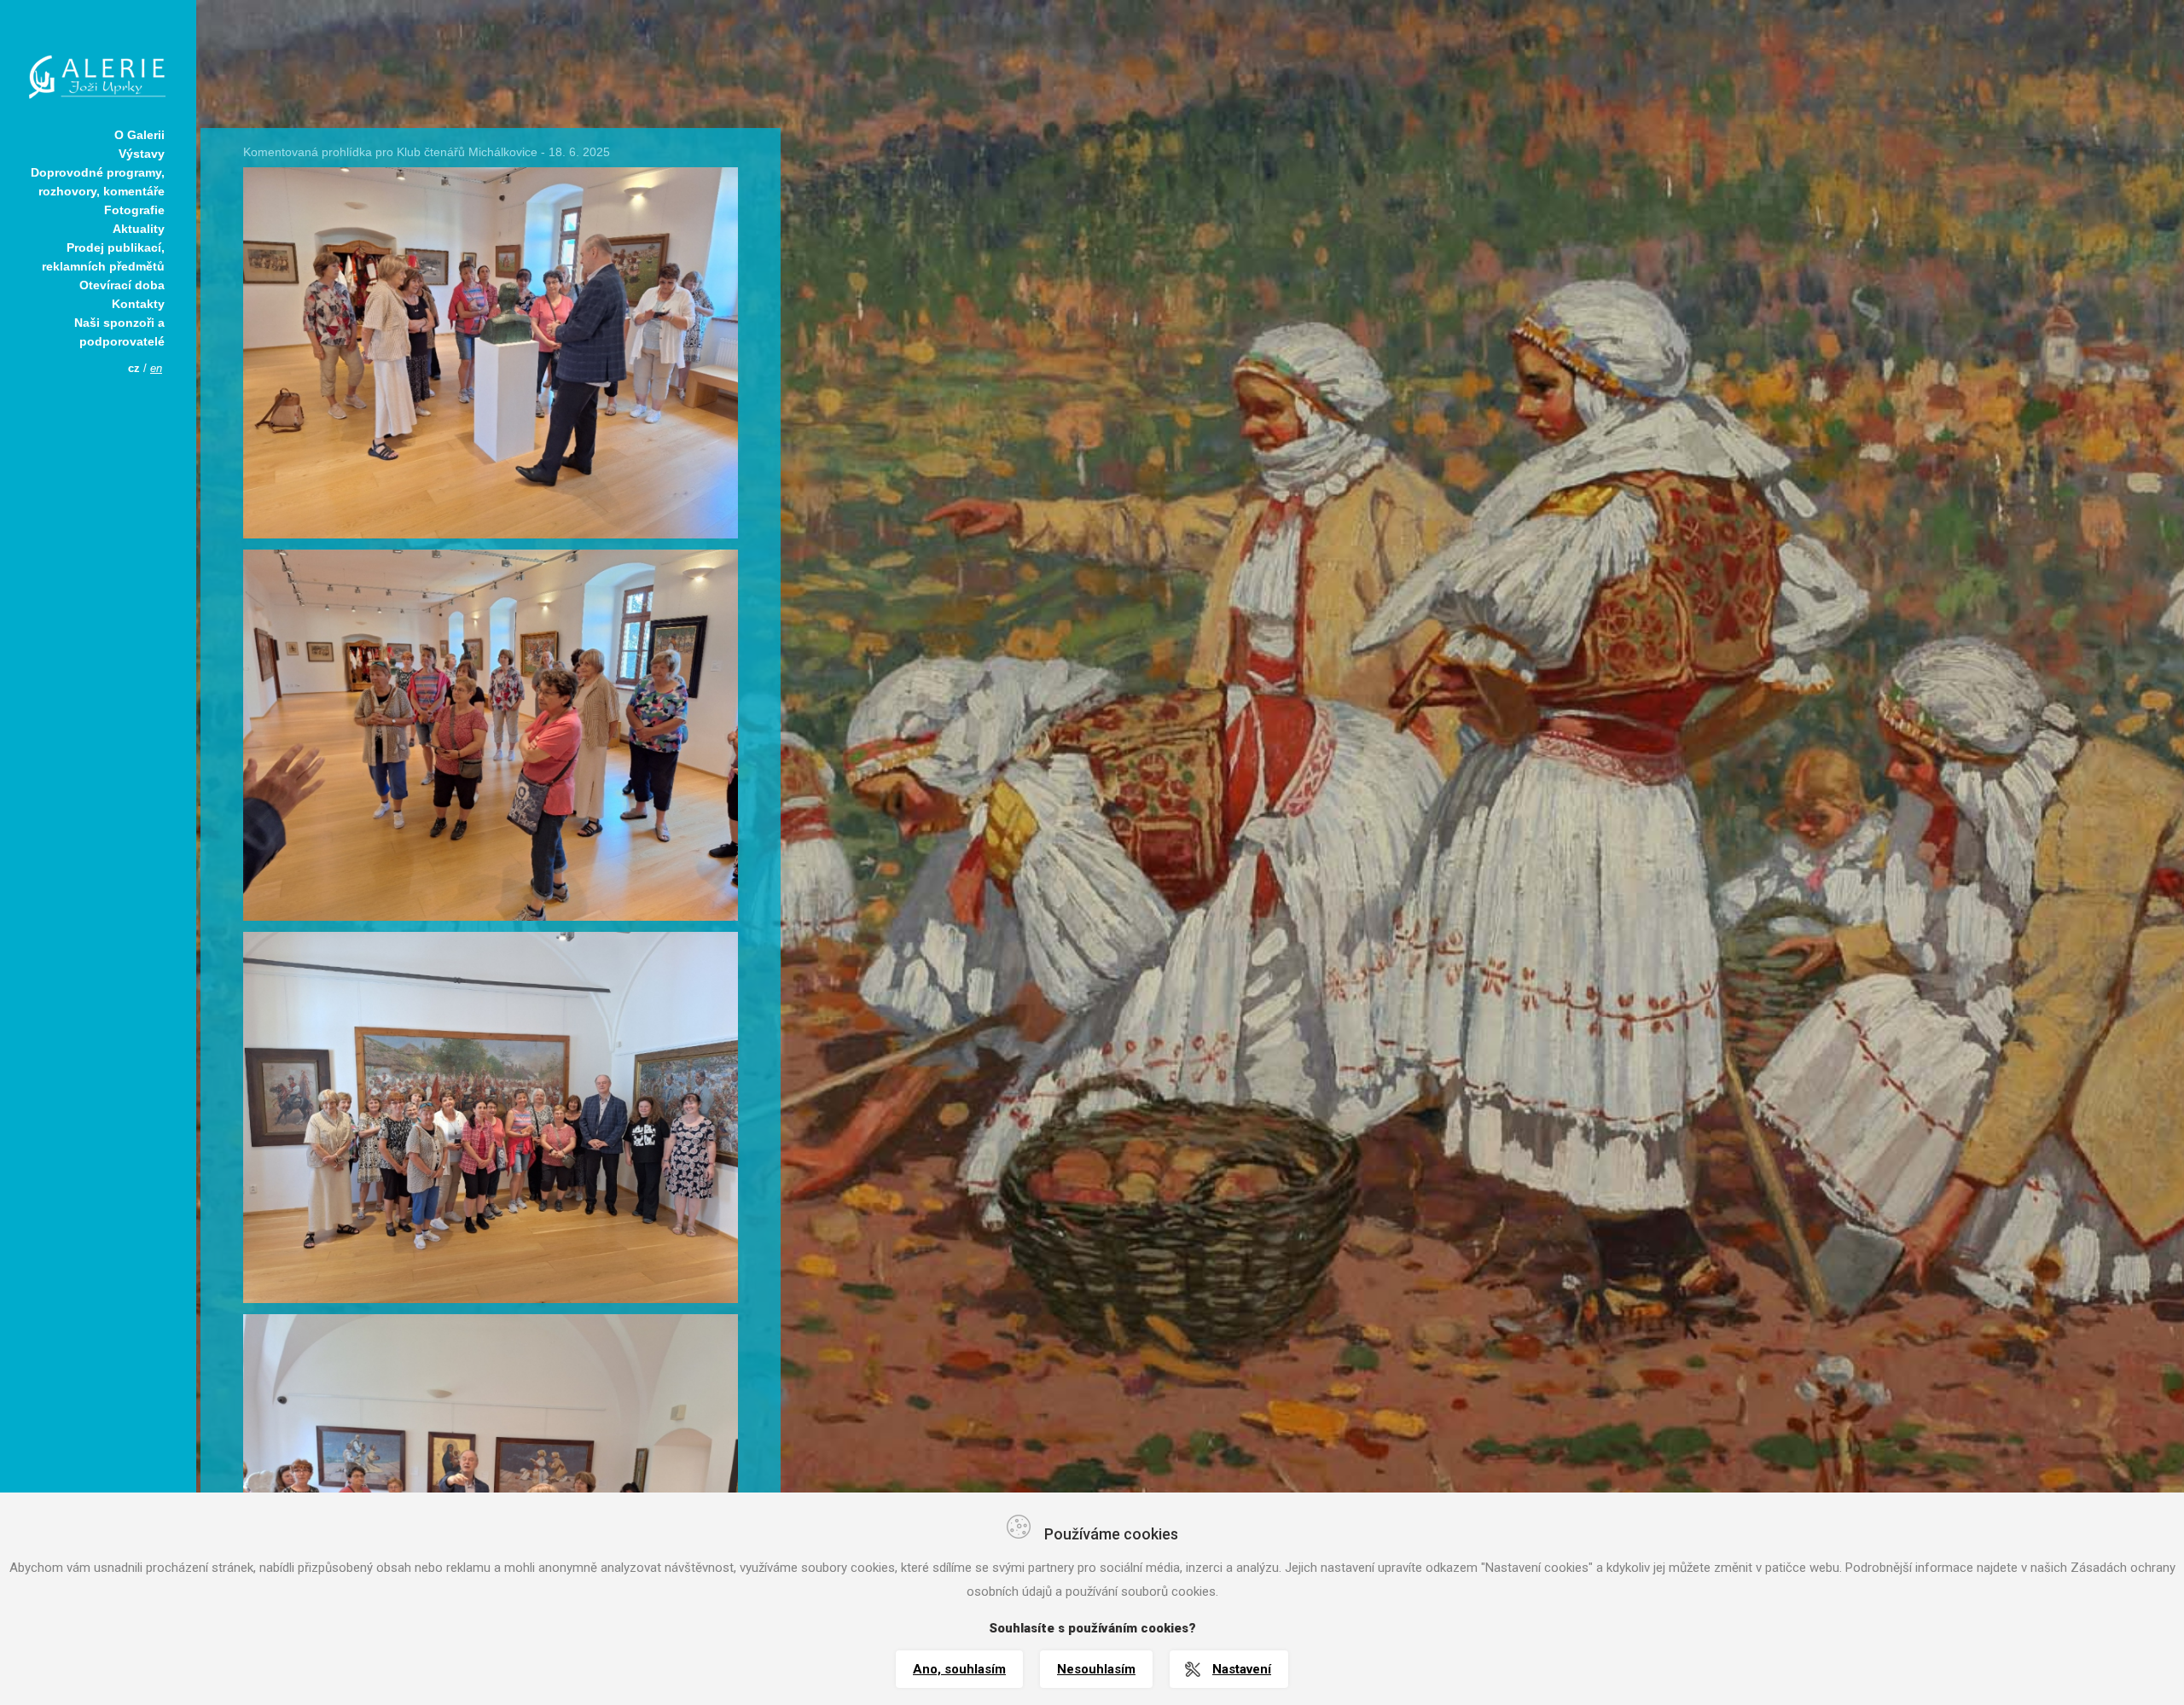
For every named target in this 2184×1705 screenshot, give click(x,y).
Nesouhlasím (1096, 1669)
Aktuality (139, 229)
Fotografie (134, 210)
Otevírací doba (122, 285)
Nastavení (1242, 1669)
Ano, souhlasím (959, 1669)
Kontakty (138, 304)
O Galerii (139, 135)
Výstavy (142, 154)
